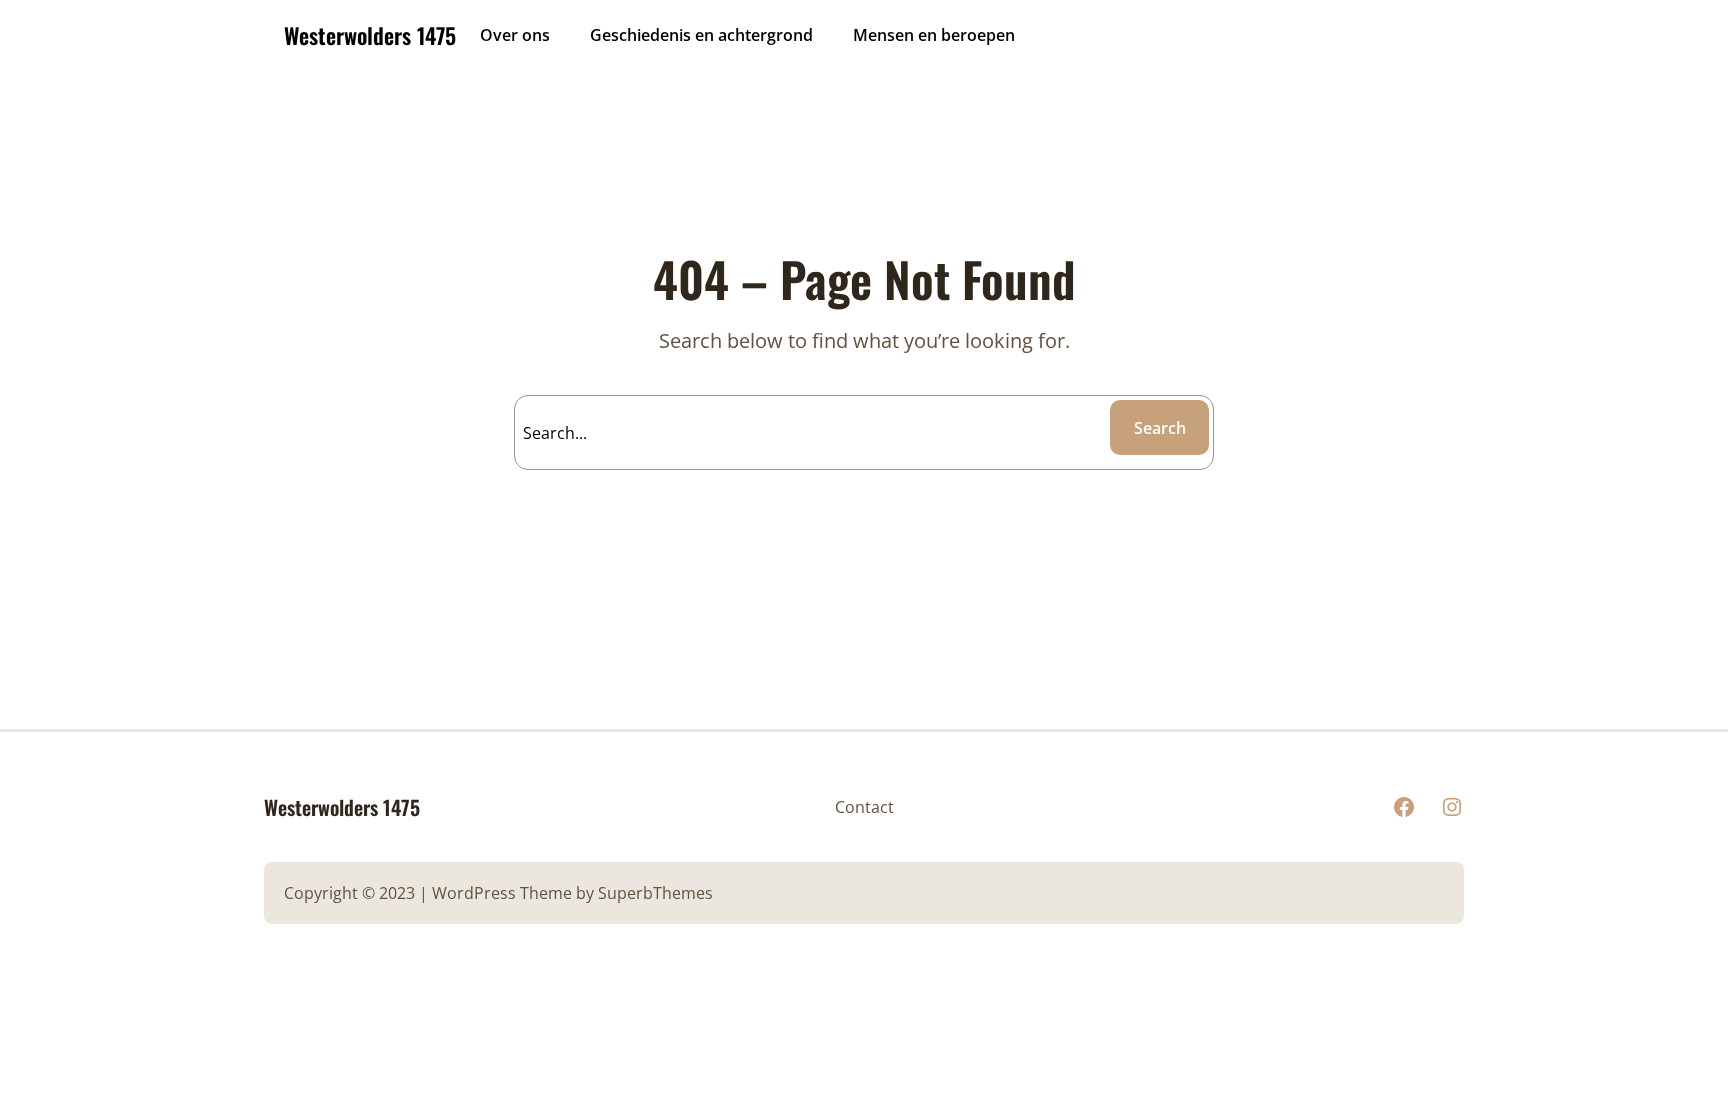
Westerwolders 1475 (370, 35)
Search (1160, 428)
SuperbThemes (655, 893)
